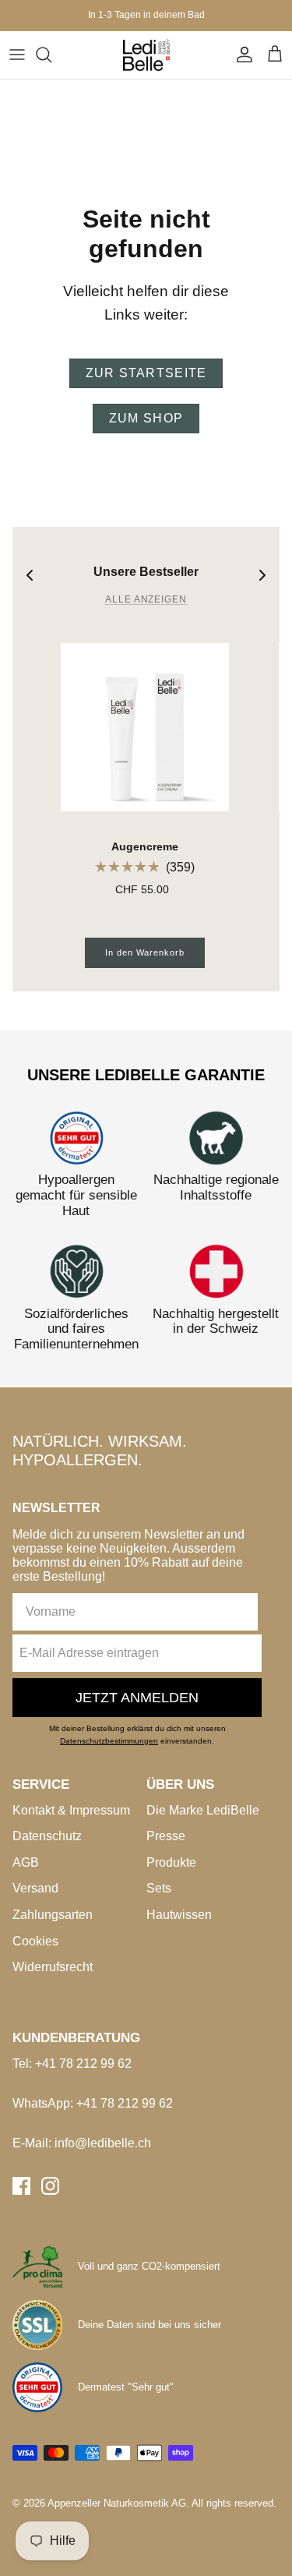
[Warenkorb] (275, 55)
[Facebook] (21, 2186)
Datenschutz (47, 1836)
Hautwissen (179, 1915)
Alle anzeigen (146, 599)
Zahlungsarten (53, 1915)
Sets (159, 1888)
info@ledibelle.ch (103, 2143)
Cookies (35, 1941)
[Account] (241, 55)
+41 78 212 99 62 (83, 2064)
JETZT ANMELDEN (137, 1698)
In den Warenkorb (144, 952)
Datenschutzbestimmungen (109, 1741)
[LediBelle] (146, 55)
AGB (26, 1862)
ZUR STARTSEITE (146, 373)
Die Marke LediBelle (203, 1810)
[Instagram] (50, 2186)
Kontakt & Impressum (71, 1810)
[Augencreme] (145, 727)
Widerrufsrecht (53, 1967)
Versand (35, 1888)
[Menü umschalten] (17, 55)
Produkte (171, 1862)
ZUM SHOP (146, 418)
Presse (166, 1836)
